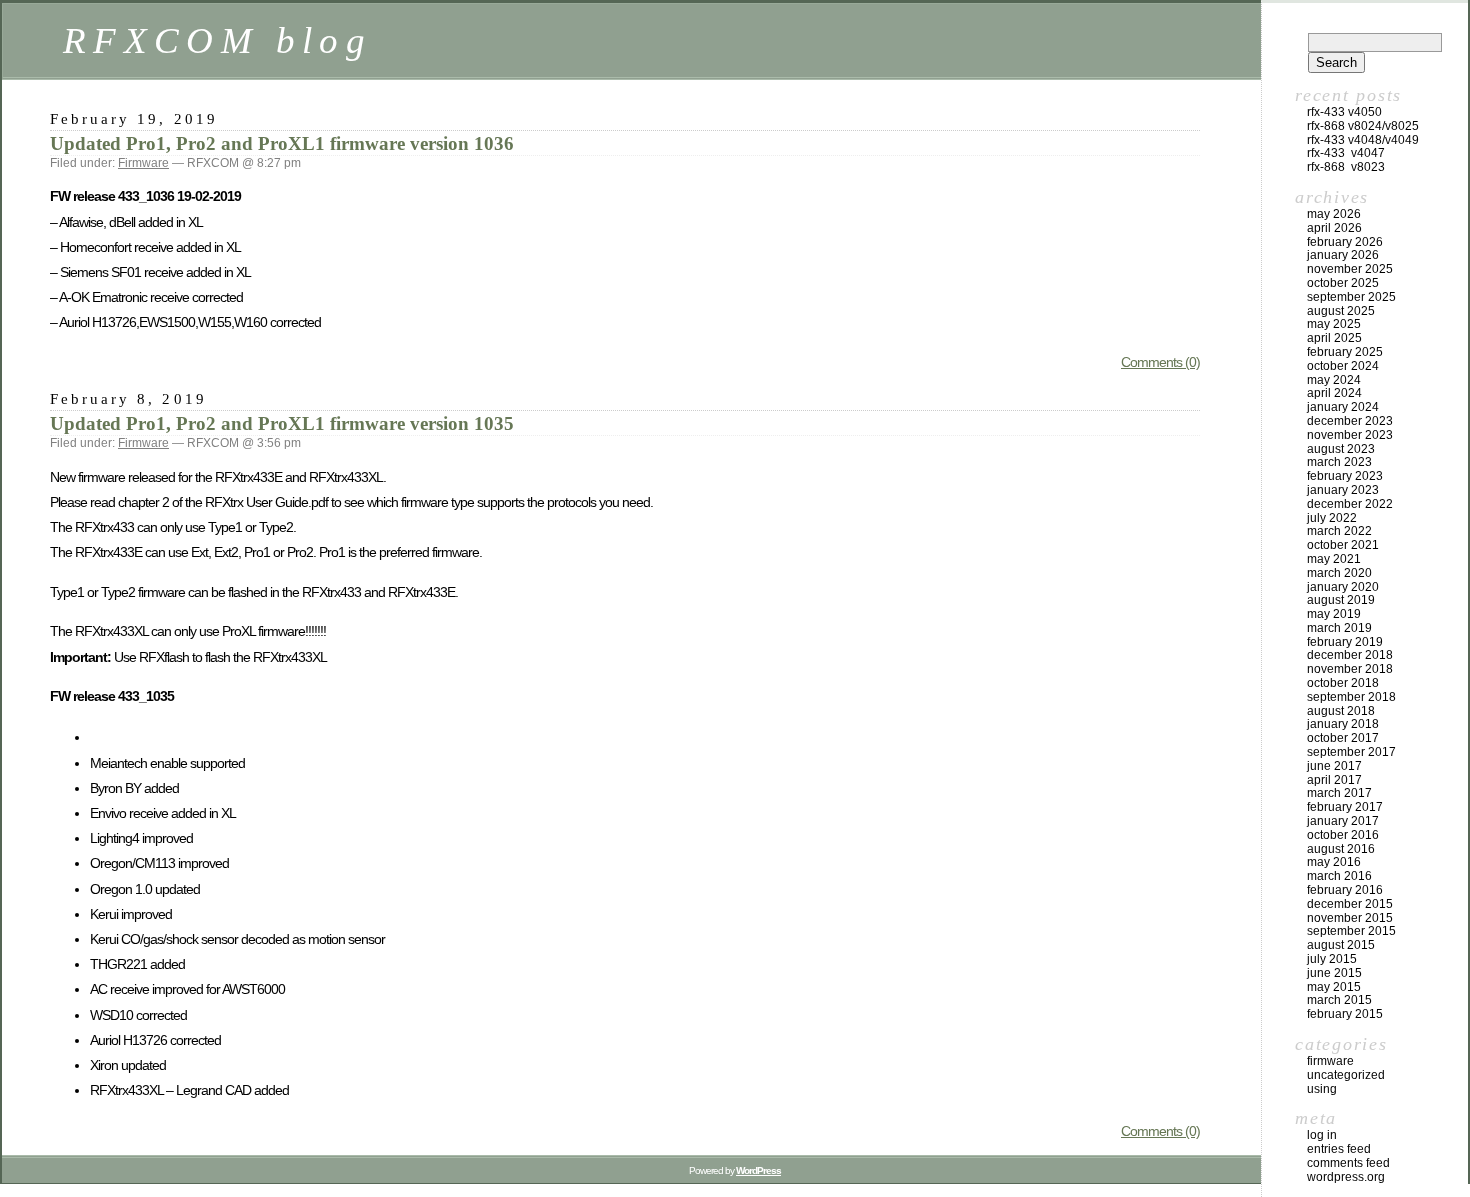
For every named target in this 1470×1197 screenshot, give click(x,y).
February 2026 (1345, 242)
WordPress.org (1346, 1177)
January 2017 (1343, 821)
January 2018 (1343, 724)
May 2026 (1334, 214)
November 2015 (1350, 918)
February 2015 (1345, 1014)
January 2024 (1343, 407)
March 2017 (1339, 793)
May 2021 (1334, 559)
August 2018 (1341, 711)
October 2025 (1343, 283)
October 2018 (1343, 683)
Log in (1322, 1135)
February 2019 (1345, 642)
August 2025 (1341, 311)
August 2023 (1341, 449)
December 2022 (1350, 504)
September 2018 (1351, 697)
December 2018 (1350, 655)
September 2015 (1351, 931)
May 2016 (1334, 862)
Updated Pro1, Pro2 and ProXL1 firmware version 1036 (282, 143)
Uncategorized (1346, 1075)
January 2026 (1343, 255)
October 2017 (1343, 738)
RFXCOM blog (217, 40)
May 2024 (1334, 380)
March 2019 (1339, 628)
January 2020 (1343, 587)
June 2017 (1334, 766)
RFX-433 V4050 (1344, 112)
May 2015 (1334, 987)
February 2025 (1345, 352)
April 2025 (1334, 338)
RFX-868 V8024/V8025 (1363, 126)
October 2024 (1343, 366)
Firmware (143, 163)
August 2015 (1341, 945)
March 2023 (1339, 462)
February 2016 (1345, 890)
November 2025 (1350, 269)
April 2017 (1334, 780)
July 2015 (1332, 959)
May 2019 (1334, 614)
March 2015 (1339, 1000)
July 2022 (1332, 518)
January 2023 (1343, 490)
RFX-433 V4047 (1346, 153)
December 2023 (1350, 421)
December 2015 (1350, 904)
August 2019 (1341, 600)
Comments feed (1348, 1163)
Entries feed (1339, 1149)
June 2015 (1334, 973)
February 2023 (1345, 476)
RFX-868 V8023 (1346, 167)
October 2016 (1343, 835)
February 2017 (1345, 807)
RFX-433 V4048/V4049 (1363, 140)
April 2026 (1334, 228)
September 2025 (1351, 297)
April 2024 (1334, 393)
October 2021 (1343, 545)
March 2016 (1339, 876)
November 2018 (1350, 669)
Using (1322, 1089)
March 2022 (1339, 531)
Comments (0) (1160, 362)
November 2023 (1350, 435)
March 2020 (1339, 573)
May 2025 (1334, 324)
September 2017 (1351, 752)
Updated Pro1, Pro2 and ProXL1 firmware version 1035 (282, 423)
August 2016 (1341, 849)
